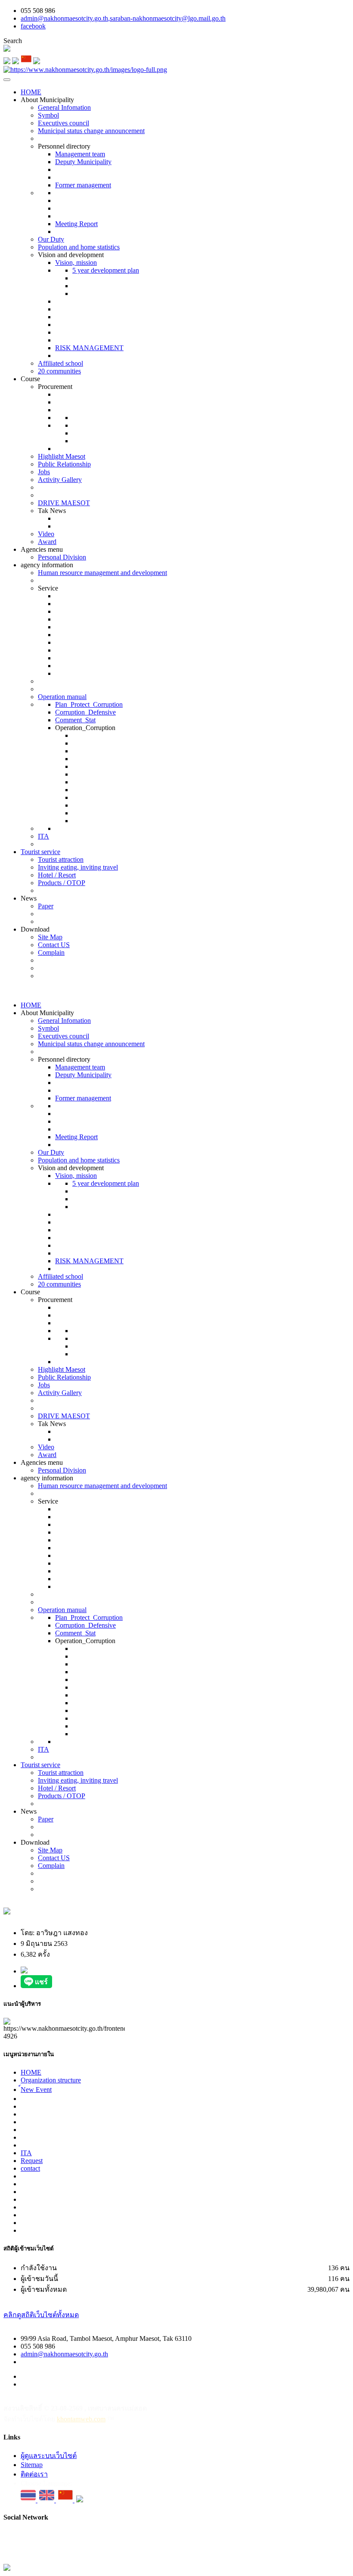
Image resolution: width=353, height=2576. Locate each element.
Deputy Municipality (83, 162)
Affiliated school (60, 363)
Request (32, 2161)
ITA (43, 836)
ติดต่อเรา (34, 2474)
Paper (46, 906)
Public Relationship (64, 464)
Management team (80, 154)
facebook (33, 26)
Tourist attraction (61, 859)
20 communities (59, 371)
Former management (83, 185)
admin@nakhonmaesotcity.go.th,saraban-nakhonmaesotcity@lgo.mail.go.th (123, 18)
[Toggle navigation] (7, 80)
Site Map (50, 937)
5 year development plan (106, 270)
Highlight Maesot (62, 456)
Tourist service (40, 852)
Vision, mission (76, 263)
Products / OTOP (62, 883)
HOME (31, 92)
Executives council (63, 123)
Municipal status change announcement (91, 131)
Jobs (44, 472)
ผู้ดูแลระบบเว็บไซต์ (49, 2456)
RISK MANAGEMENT (89, 348)
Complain (51, 952)
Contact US (54, 945)
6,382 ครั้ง (35, 1954)
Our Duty (51, 239)
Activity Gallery (60, 480)
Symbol (48, 115)
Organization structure (51, 2080)
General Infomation (64, 107)
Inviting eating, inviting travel (78, 867)
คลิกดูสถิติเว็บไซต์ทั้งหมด (41, 2315)
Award (47, 542)
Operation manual (62, 697)
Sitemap (32, 2465)
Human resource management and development (102, 573)
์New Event (36, 2090)
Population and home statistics (79, 247)
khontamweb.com (81, 2419)
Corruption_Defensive (85, 712)
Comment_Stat (75, 720)
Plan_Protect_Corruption (89, 704)
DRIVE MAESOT (64, 503)
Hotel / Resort (57, 875)
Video (46, 534)
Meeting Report (76, 224)
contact (30, 2168)
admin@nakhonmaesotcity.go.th (64, 2354)
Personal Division (62, 557)
